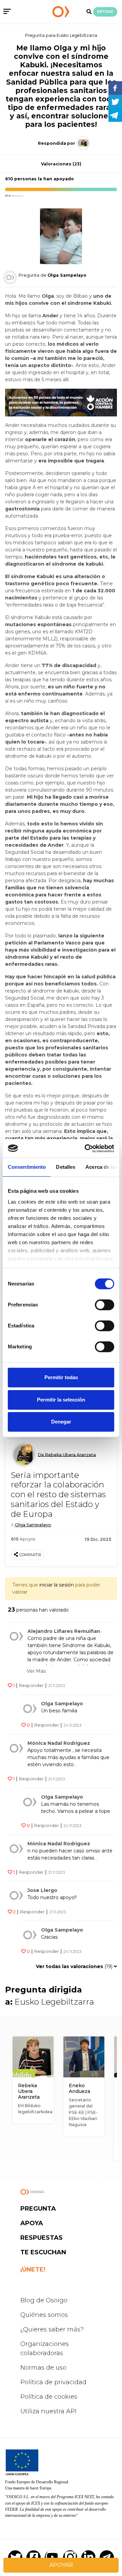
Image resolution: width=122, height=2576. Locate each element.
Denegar (61, 1422)
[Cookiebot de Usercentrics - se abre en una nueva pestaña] (86, 1148)
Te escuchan (43, 2252)
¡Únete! (33, 2270)
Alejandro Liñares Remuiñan (64, 1631)
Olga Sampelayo (33, 1525)
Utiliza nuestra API (48, 2411)
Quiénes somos (44, 2315)
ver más (36, 1671)
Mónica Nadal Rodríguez (59, 1743)
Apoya (32, 2223)
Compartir (30, 1555)
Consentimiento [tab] (27, 1167)
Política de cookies (49, 2397)
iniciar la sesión (57, 1585)
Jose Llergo (42, 1890)
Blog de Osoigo (44, 2300)
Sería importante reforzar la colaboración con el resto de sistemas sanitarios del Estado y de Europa (58, 1495)
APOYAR (61, 2565)
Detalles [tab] (66, 1167)
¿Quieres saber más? (52, 2329)
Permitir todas (61, 1377)
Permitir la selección (61, 1400)
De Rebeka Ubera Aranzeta (67, 1454)
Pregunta (38, 2209)
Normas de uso (43, 2368)
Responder (31, 1685)
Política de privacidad (53, 2382)
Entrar (105, 12)
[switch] (105, 1305)
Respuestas (42, 2238)
